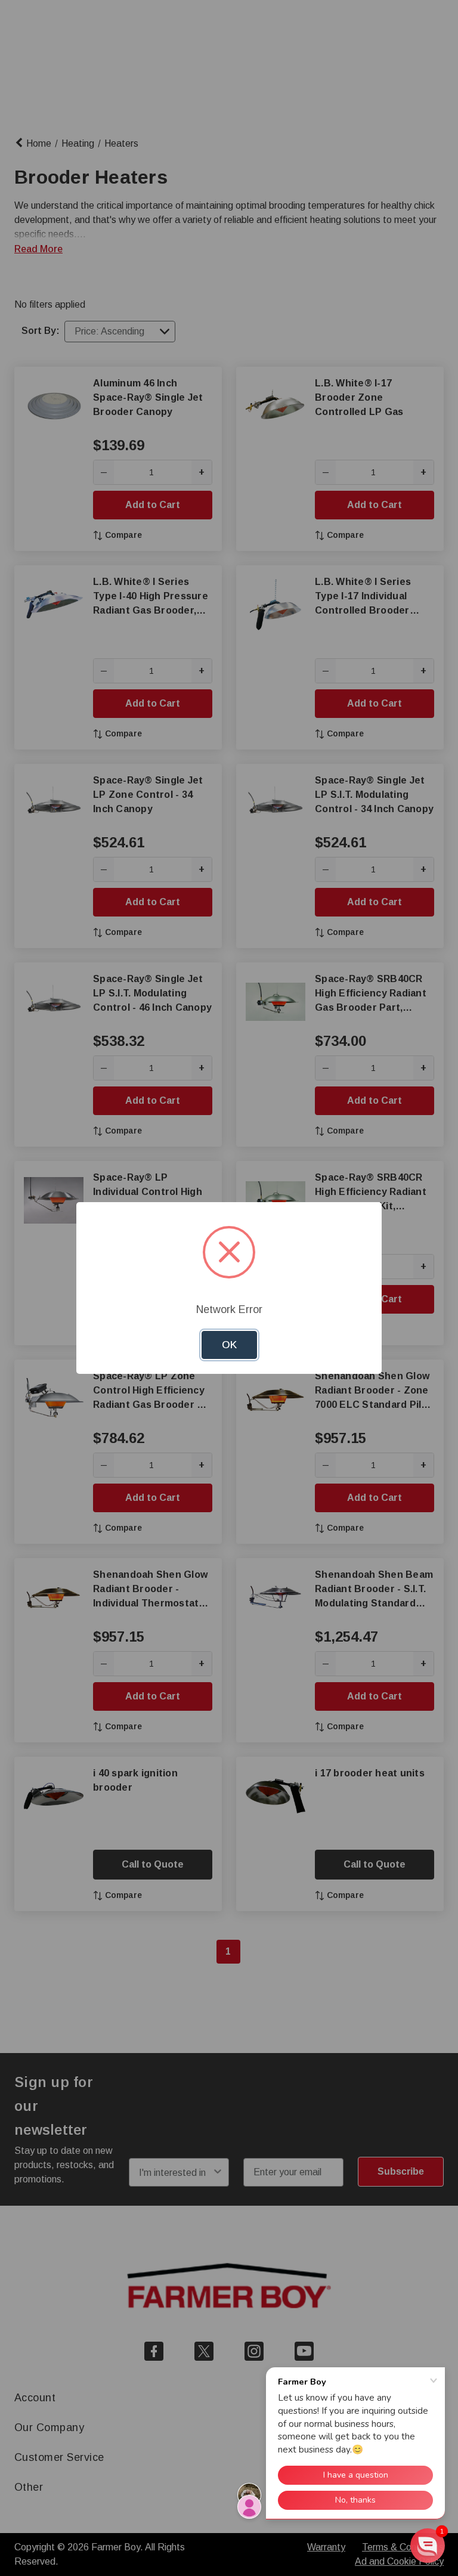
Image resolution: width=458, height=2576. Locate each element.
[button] (428, 2546)
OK (229, 1345)
